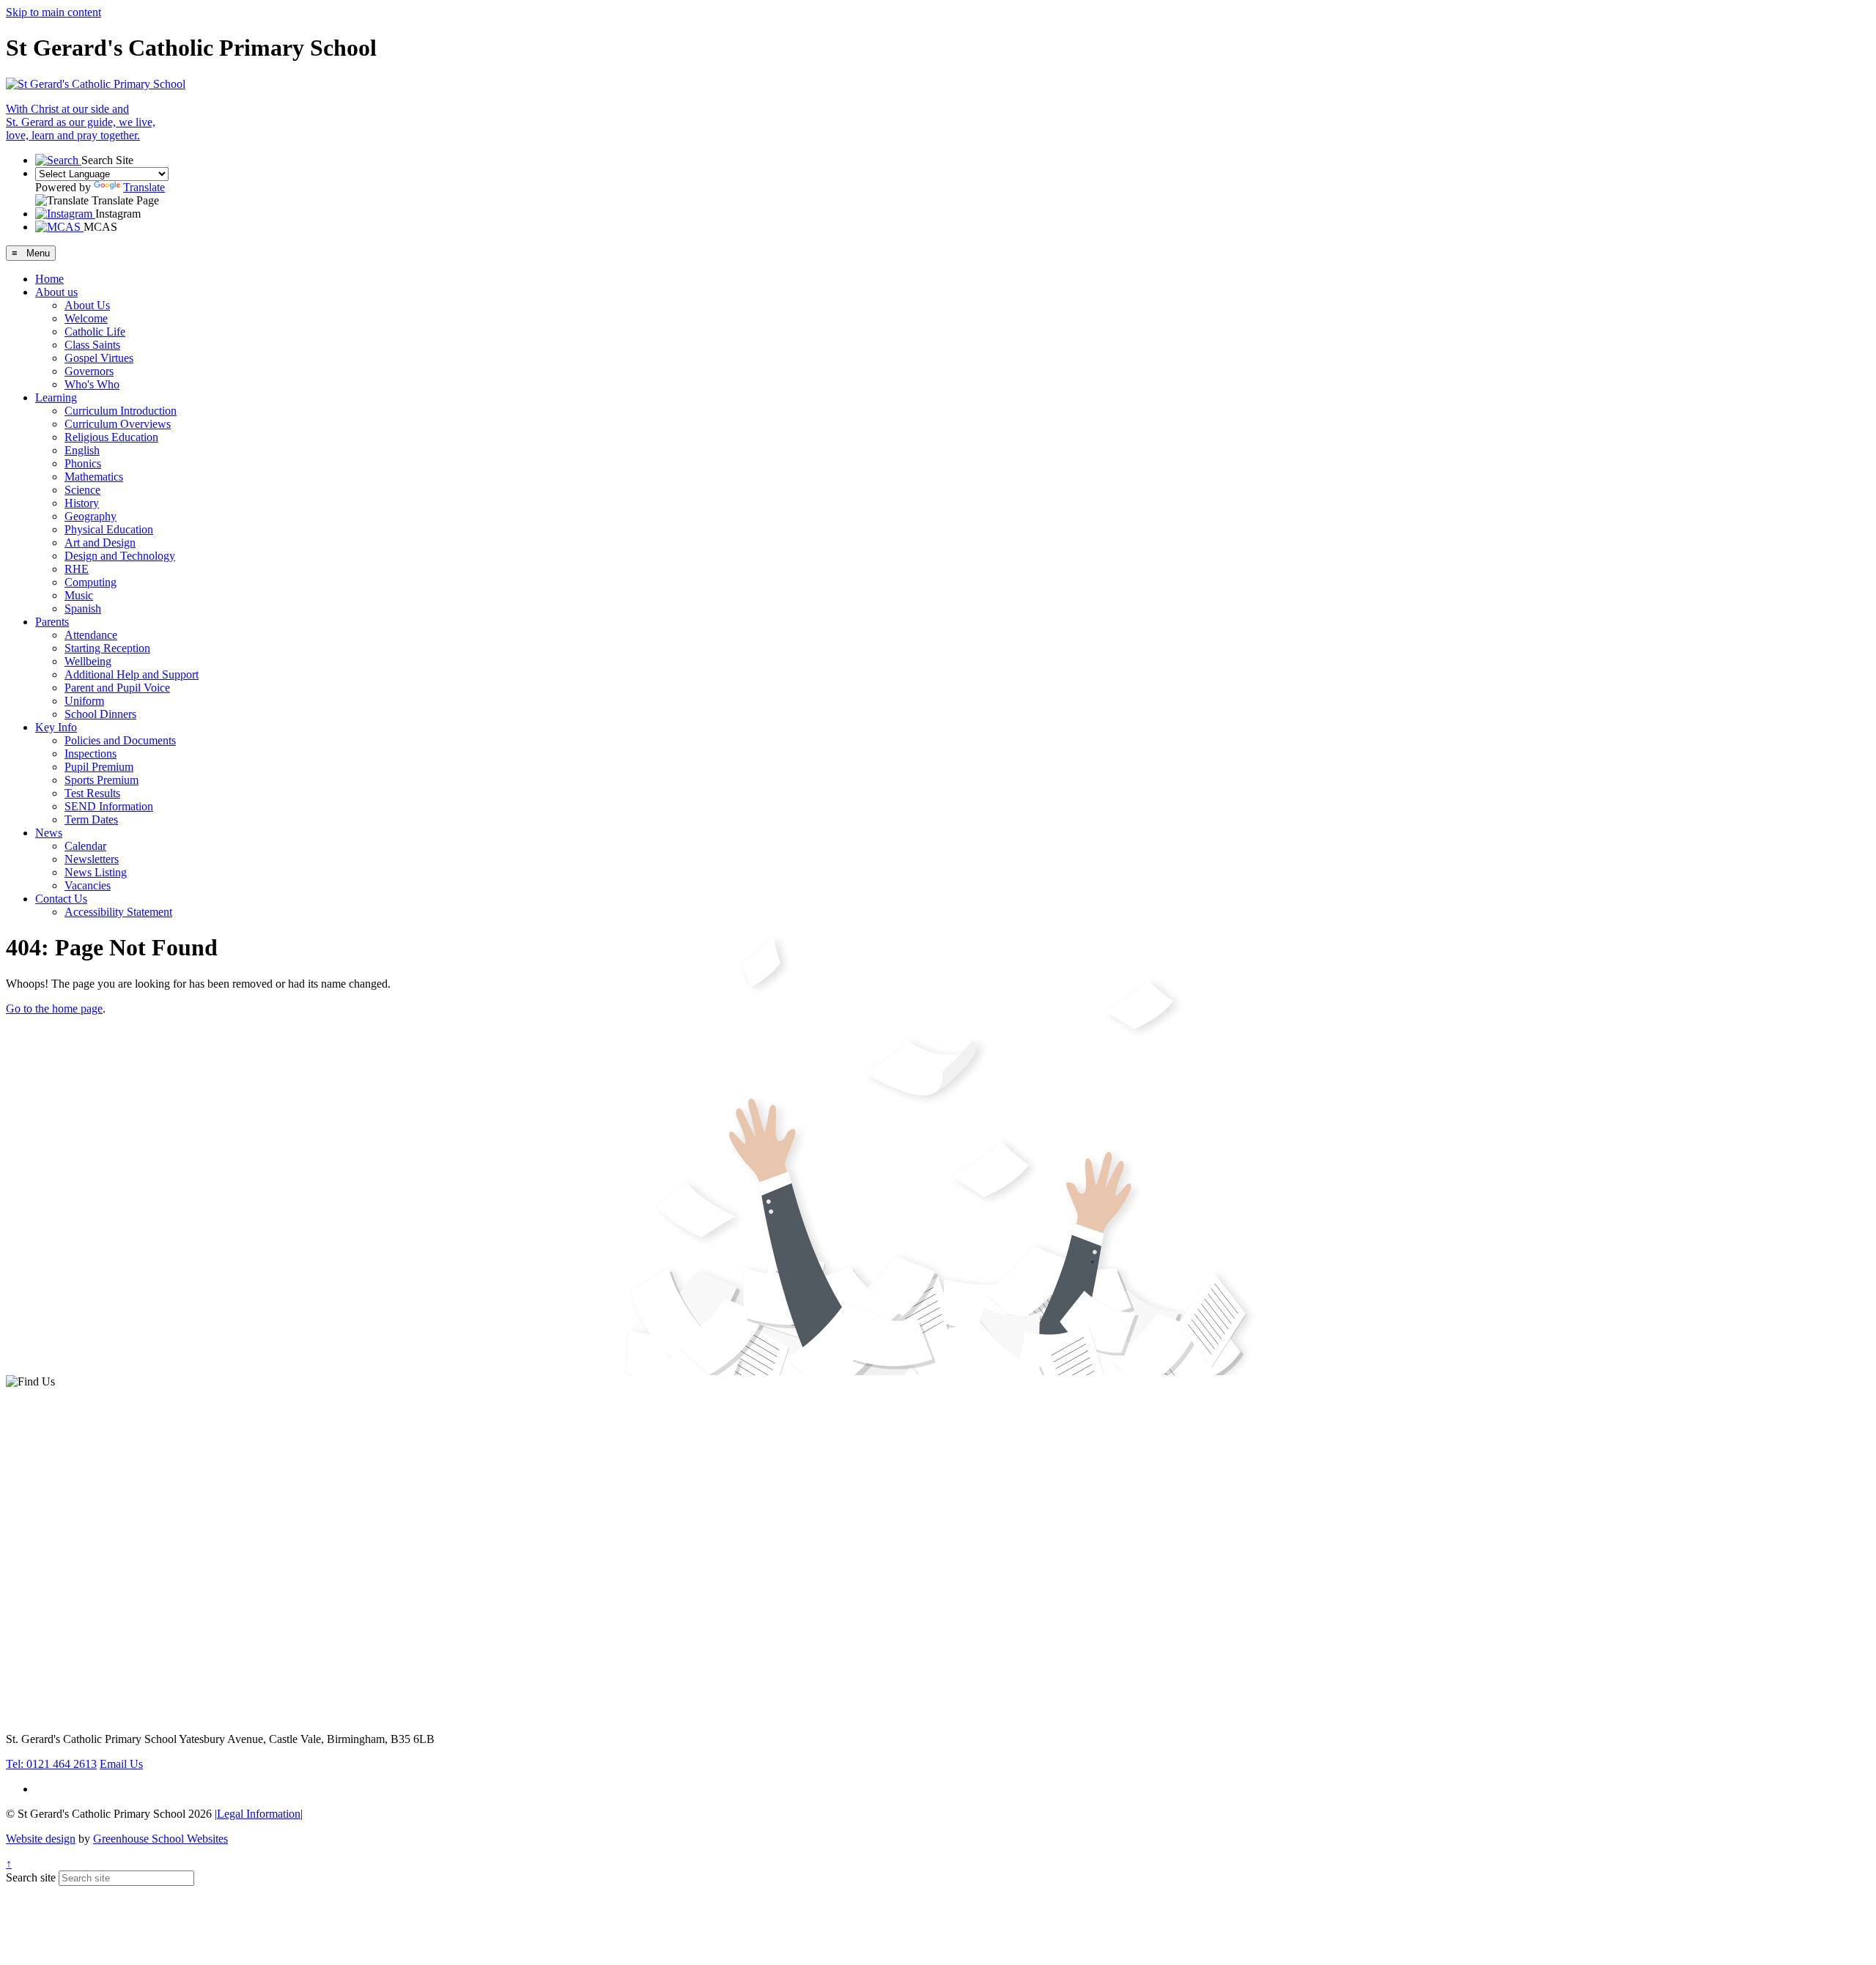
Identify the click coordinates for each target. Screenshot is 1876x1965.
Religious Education (111, 437)
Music (79, 595)
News (49, 833)
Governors (89, 371)
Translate (144, 187)
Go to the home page (54, 1009)
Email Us (121, 1764)
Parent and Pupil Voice (117, 688)
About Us (87, 305)
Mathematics (94, 477)
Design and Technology (120, 556)
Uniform (84, 701)
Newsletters (92, 859)
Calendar (85, 846)
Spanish (83, 608)
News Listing (96, 872)
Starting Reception (107, 648)
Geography (91, 516)
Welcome (86, 318)
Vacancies (88, 885)
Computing (91, 582)
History (82, 503)
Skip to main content (53, 12)
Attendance (91, 635)
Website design (41, 1839)
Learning (56, 397)
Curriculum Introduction (121, 411)
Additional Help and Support (132, 674)
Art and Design (100, 543)
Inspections (91, 754)
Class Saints (92, 345)
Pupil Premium (99, 767)
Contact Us (61, 899)
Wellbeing (88, 661)
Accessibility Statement (118, 912)
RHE (77, 569)
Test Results (92, 793)
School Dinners (100, 714)
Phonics (83, 463)
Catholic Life (95, 332)
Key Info (56, 727)
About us (56, 292)
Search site (31, 1877)
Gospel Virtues (99, 358)
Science (82, 490)
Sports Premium (101, 780)
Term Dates (91, 819)
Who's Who (92, 384)
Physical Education (109, 529)
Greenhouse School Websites (160, 1839)
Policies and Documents (120, 740)
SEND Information (109, 806)
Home (49, 279)
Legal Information (259, 1814)
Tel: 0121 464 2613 (51, 1764)
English (82, 450)
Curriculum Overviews (118, 424)
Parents (52, 622)
